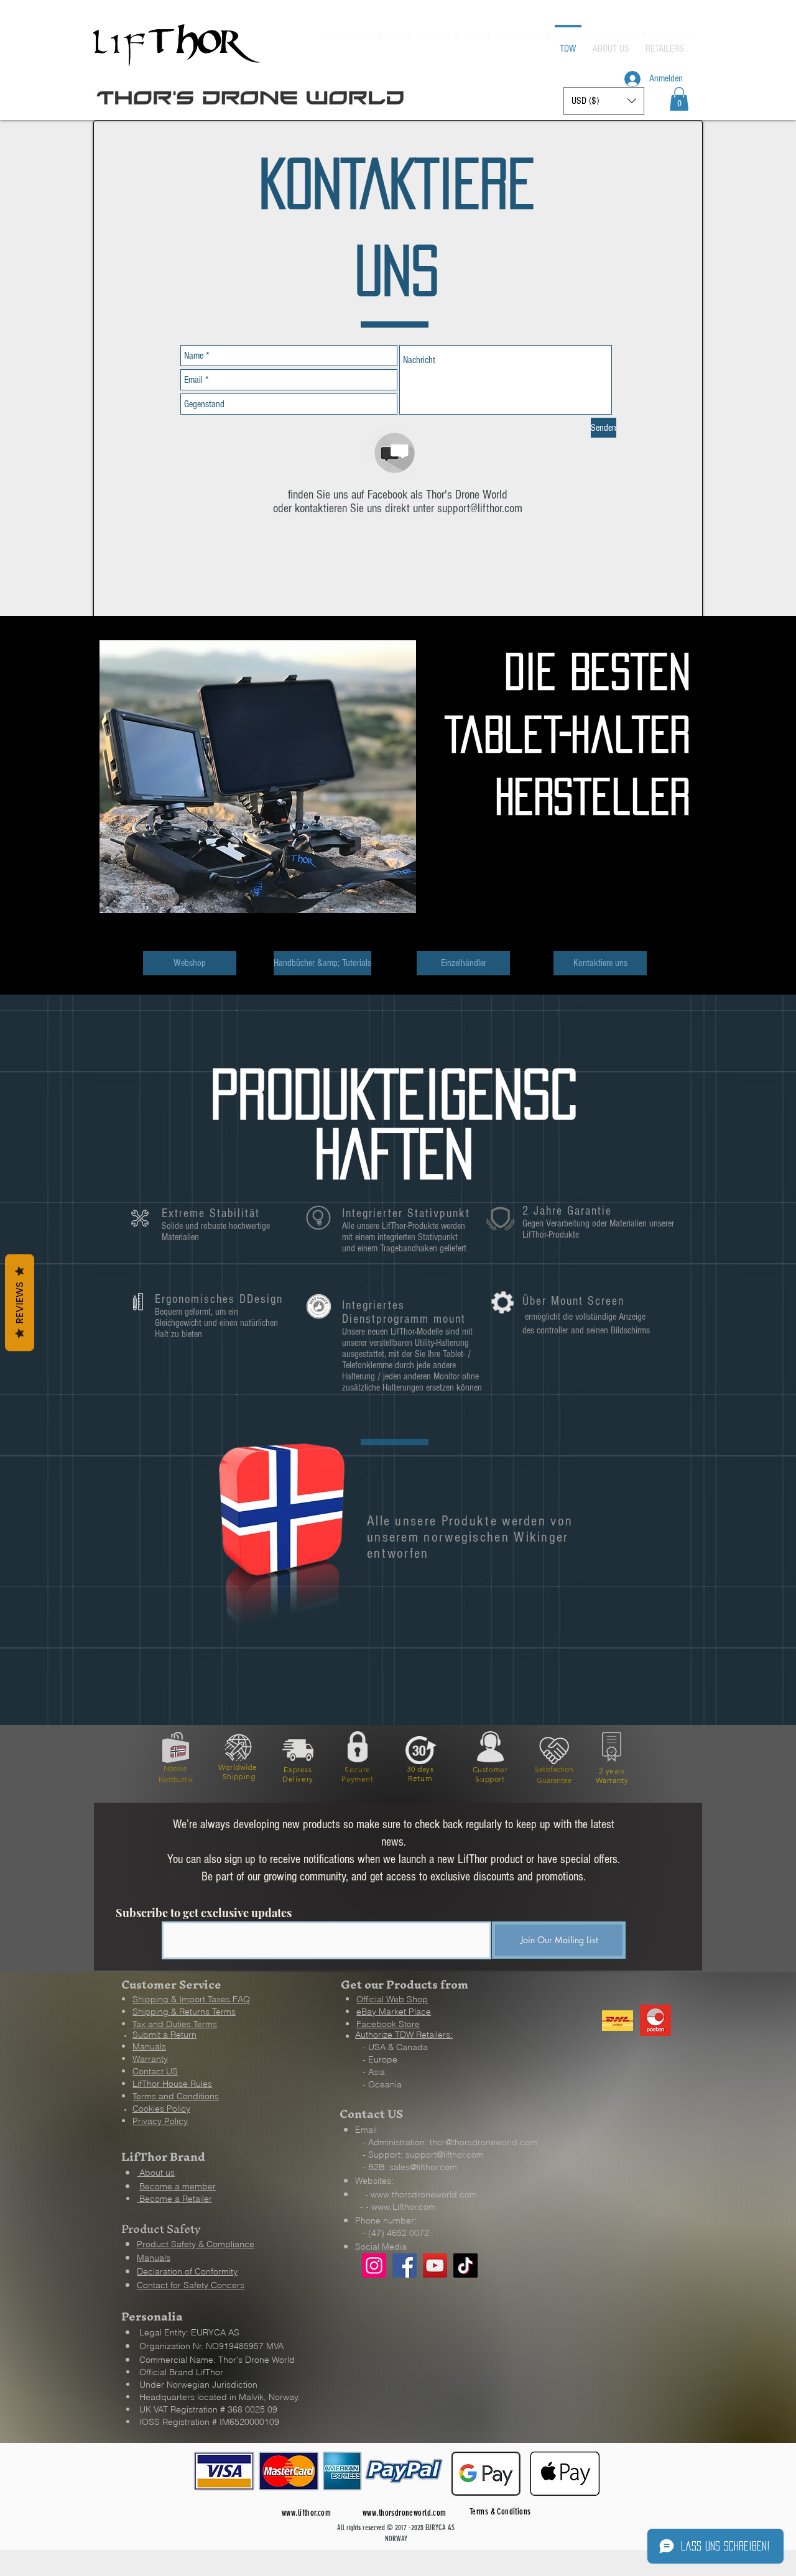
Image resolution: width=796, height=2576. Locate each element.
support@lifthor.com (480, 508)
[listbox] (604, 101)
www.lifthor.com (306, 2513)
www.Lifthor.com (404, 2207)
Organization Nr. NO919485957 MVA (211, 2346)
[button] (679, 99)
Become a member (178, 2186)
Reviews (20, 1303)
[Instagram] (374, 2265)
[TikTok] (465, 2265)
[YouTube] (435, 2265)
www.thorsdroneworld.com (424, 2194)
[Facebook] (405, 2265)
